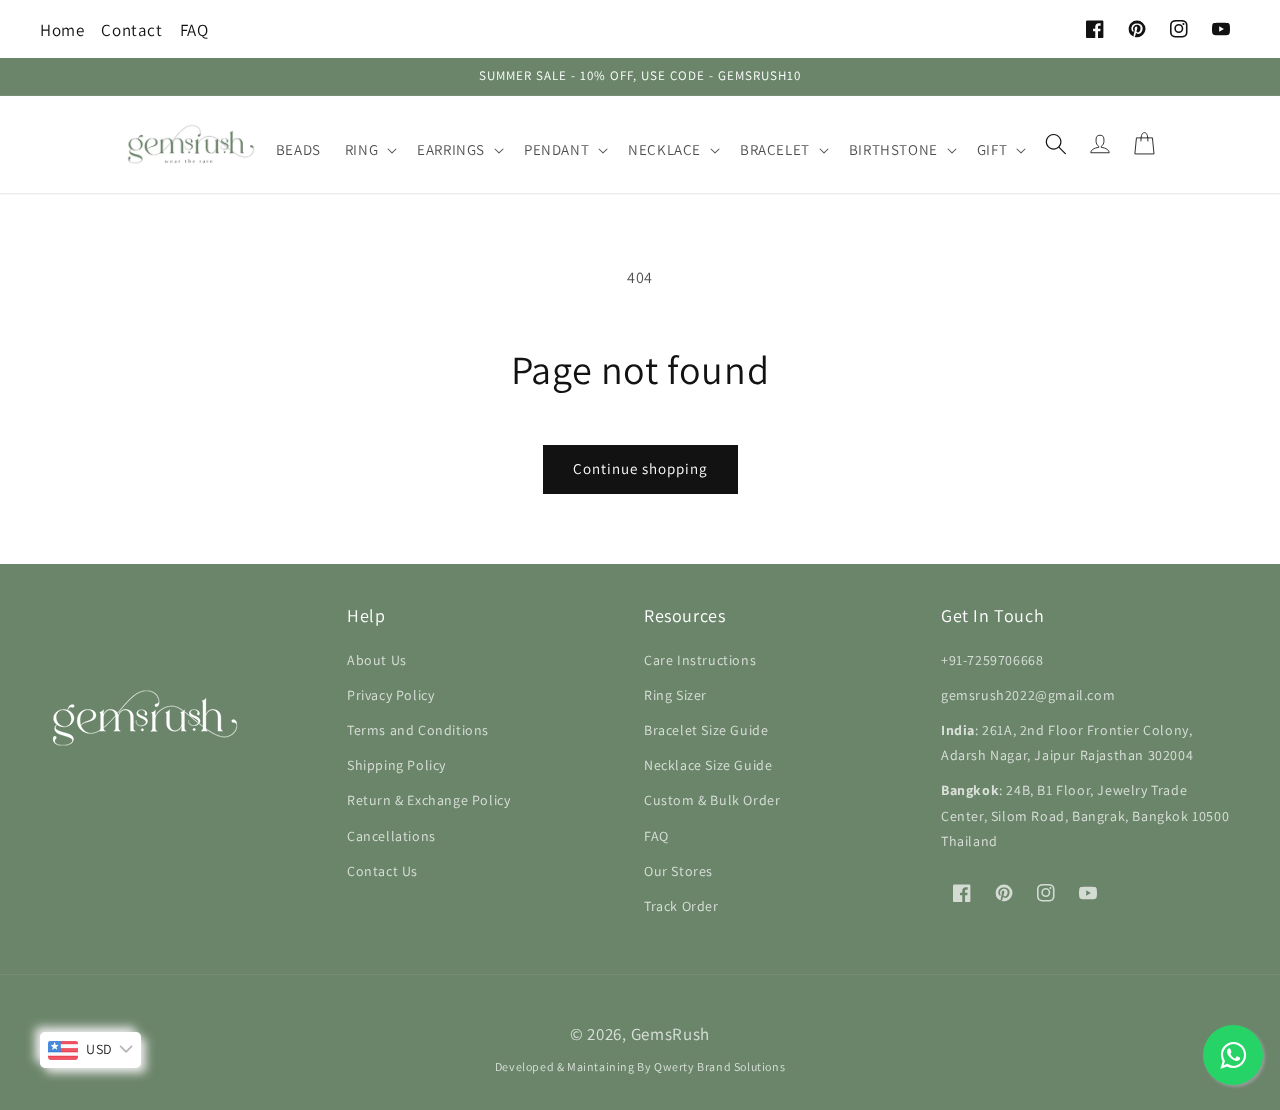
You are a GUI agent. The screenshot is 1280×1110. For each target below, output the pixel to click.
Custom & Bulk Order (712, 800)
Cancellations (391, 836)
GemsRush (671, 1034)
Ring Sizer (675, 695)
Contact (131, 30)
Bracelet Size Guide (706, 730)
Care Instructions (700, 660)
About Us (377, 660)
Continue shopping (640, 468)
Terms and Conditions (418, 730)
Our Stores (678, 871)
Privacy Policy (390, 695)
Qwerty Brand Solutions (719, 1066)
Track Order (681, 906)
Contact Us (382, 871)
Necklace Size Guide (708, 765)
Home (62, 30)
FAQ (194, 30)
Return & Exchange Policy (428, 800)
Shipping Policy (396, 765)
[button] (369, 150)
